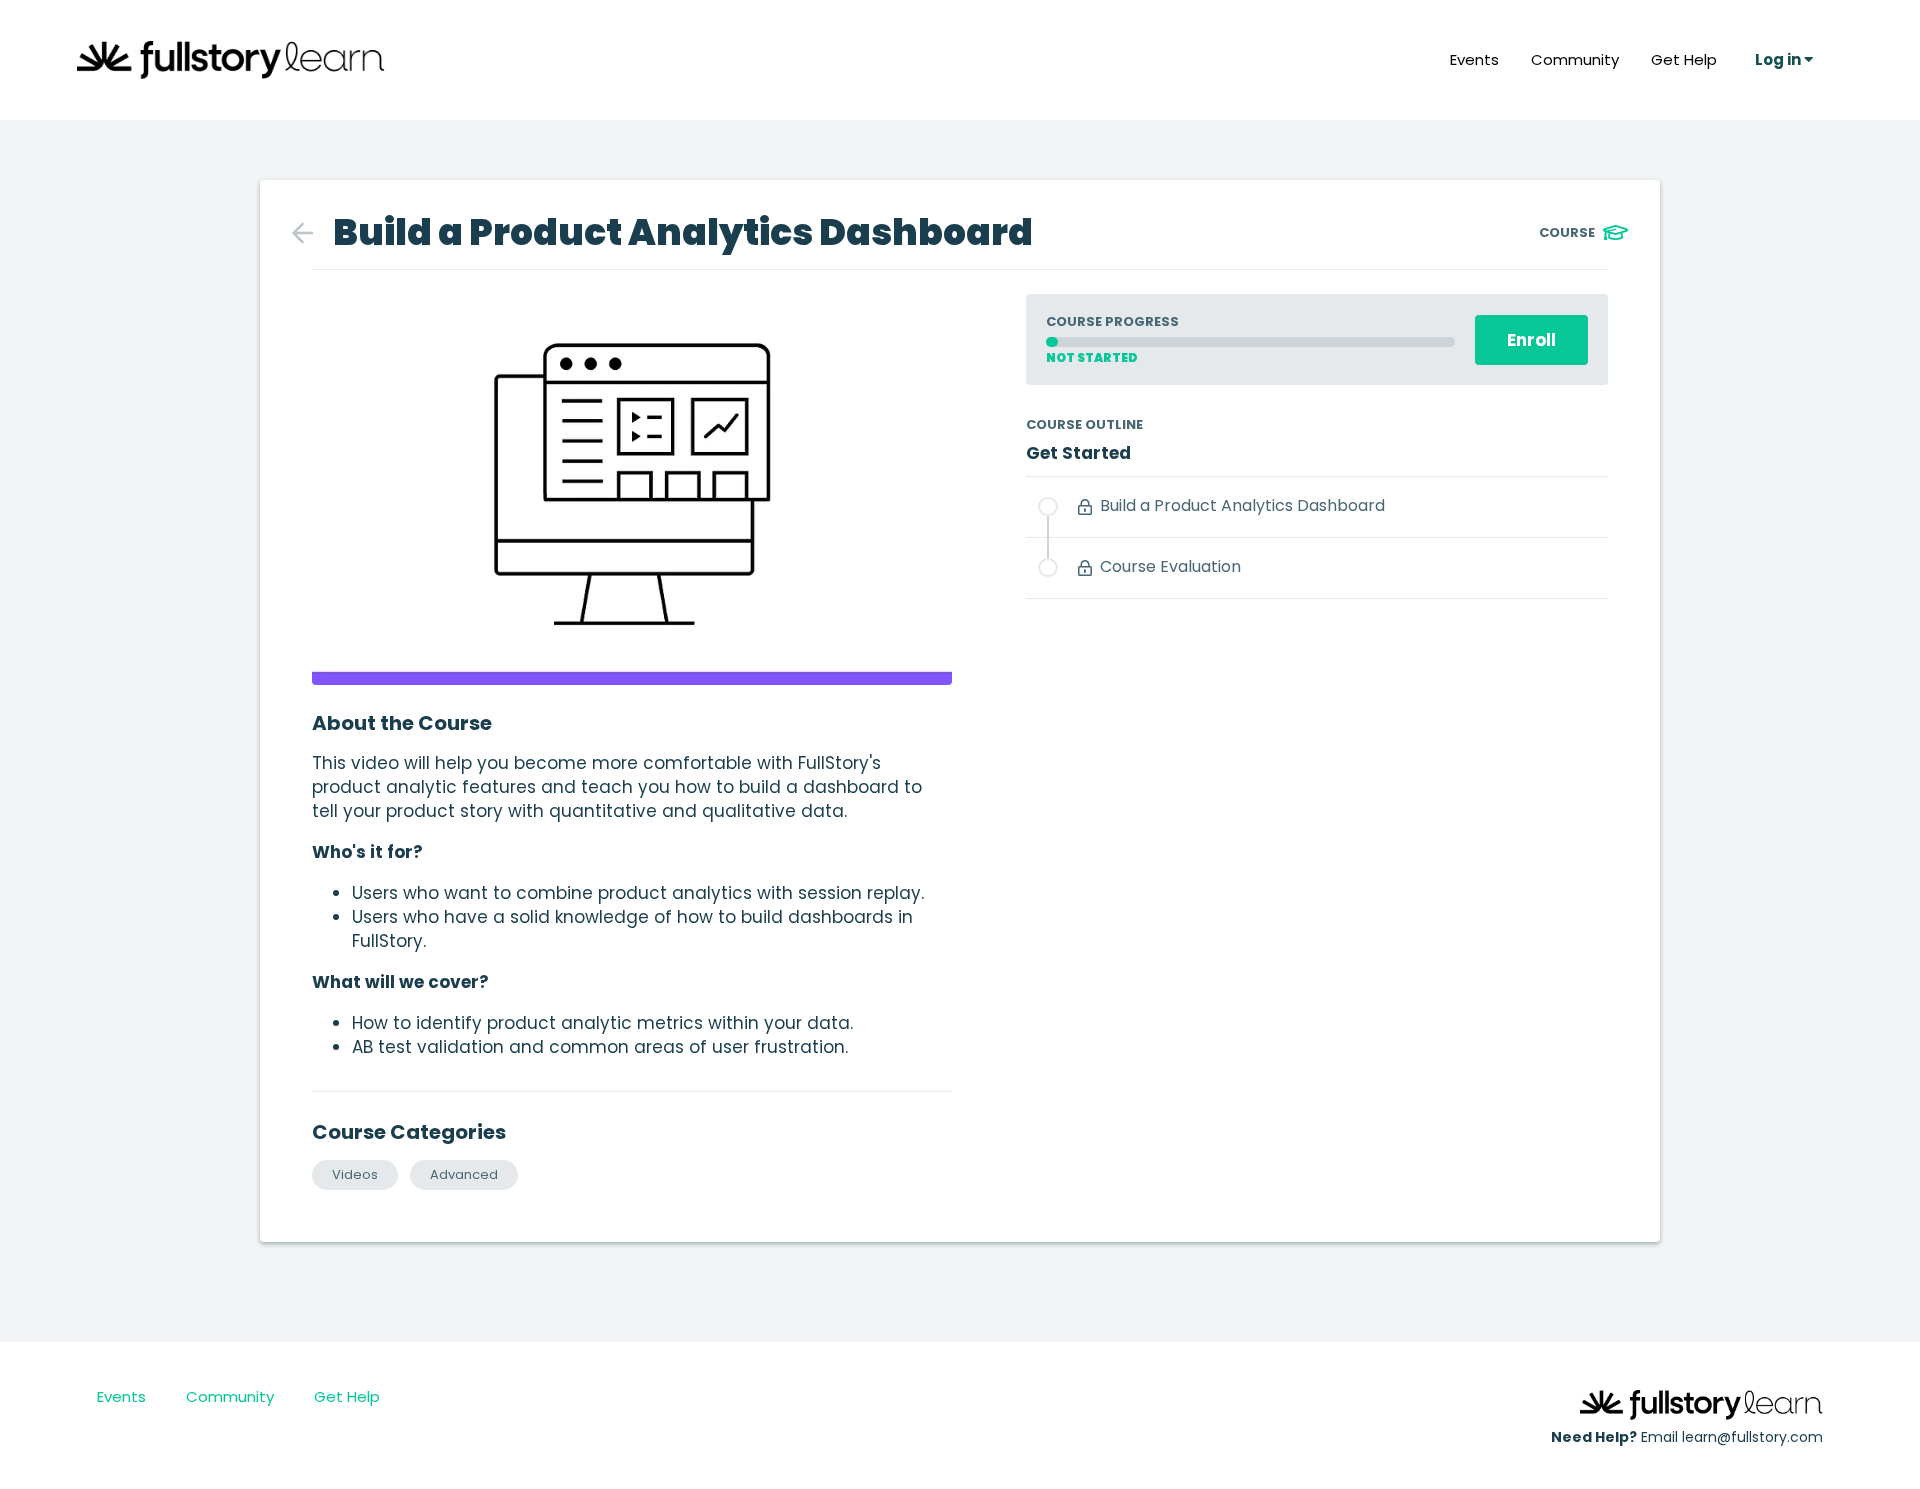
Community (1575, 59)
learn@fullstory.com (1752, 1437)
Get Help (1684, 59)
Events (1474, 59)
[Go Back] (312, 233)
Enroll (1531, 340)
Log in (1779, 59)
